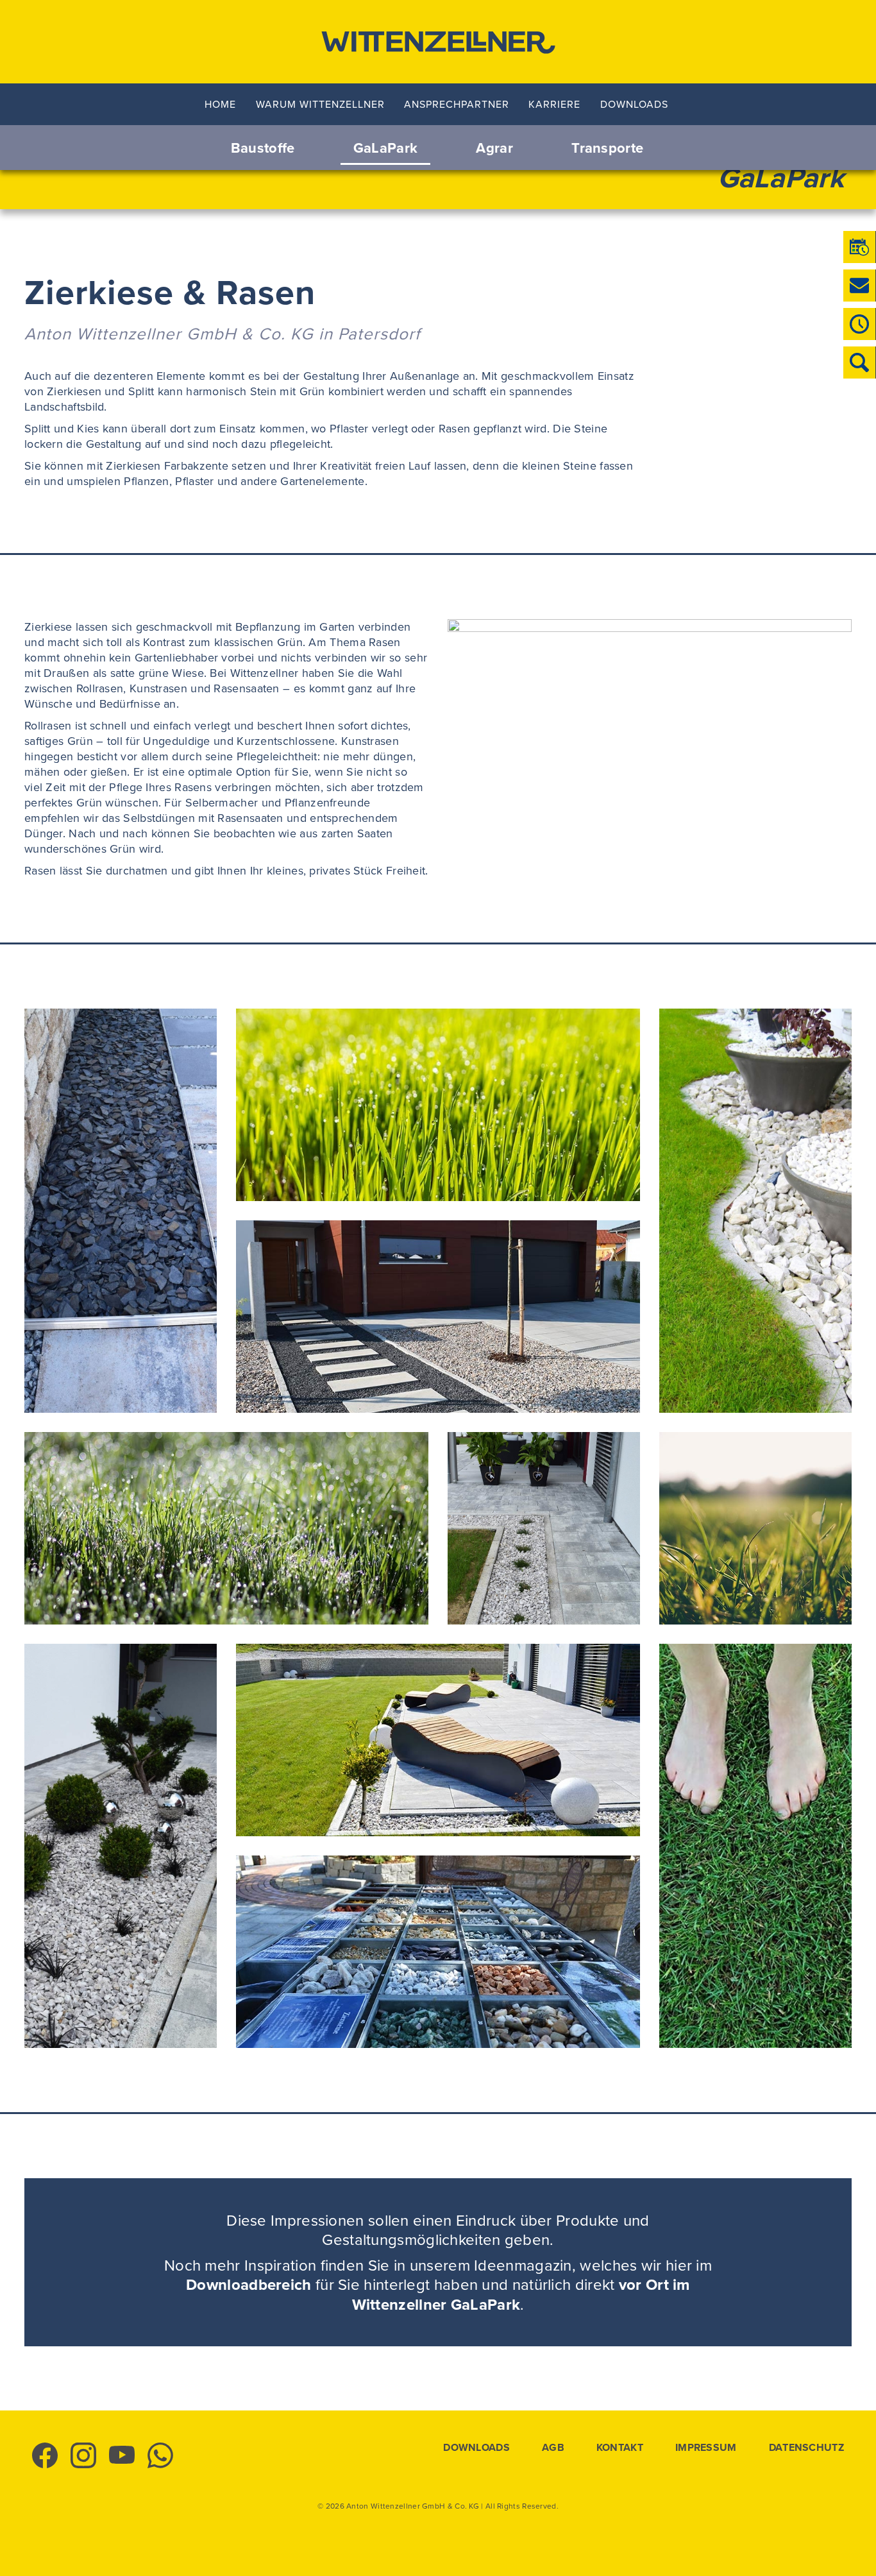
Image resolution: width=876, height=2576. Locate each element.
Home (220, 104)
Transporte (607, 148)
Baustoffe (263, 148)
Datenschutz (806, 2448)
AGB (553, 2448)
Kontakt (620, 2448)
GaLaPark (385, 148)
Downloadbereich (249, 2284)
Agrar (494, 148)
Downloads (634, 104)
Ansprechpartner (457, 104)
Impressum (706, 2448)
